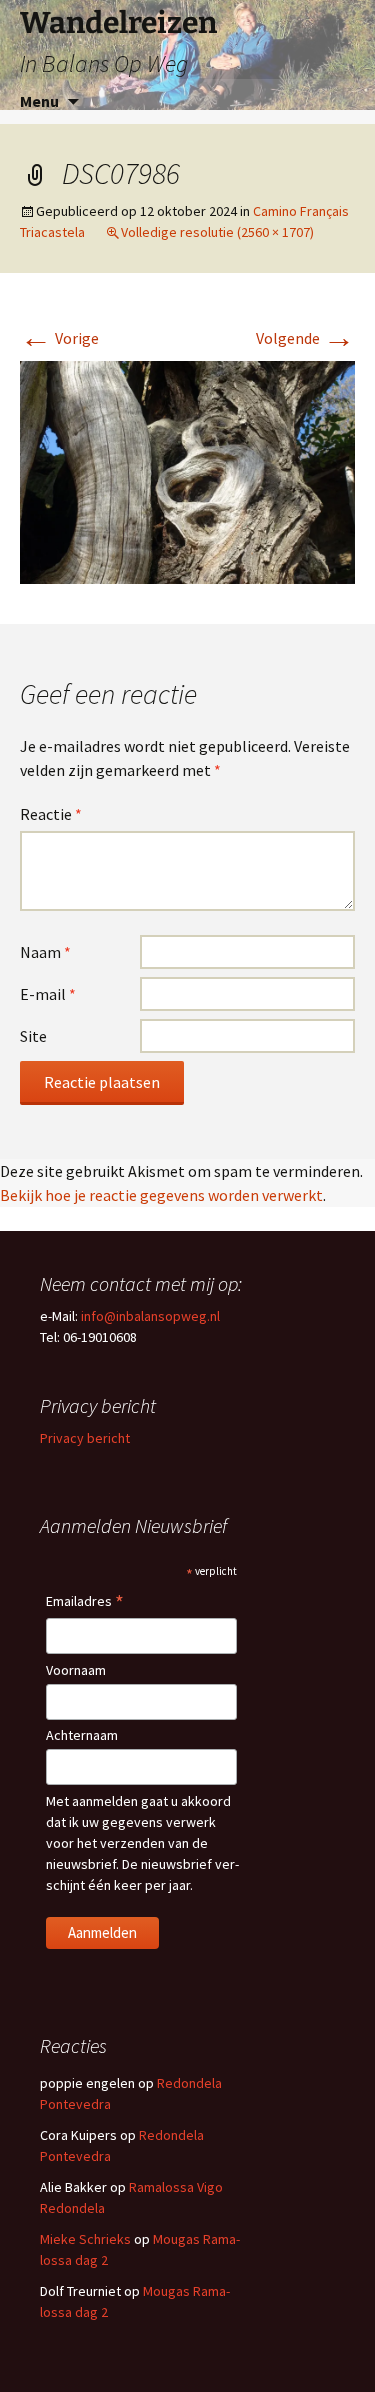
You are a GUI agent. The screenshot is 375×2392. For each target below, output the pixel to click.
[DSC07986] (187, 471)
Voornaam (76, 1670)
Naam (45, 952)
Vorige (59, 338)
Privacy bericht (85, 1438)
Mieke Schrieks (85, 2239)
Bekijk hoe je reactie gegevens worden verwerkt (161, 1195)
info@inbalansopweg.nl (150, 1316)
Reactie (51, 814)
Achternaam (82, 1735)
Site (33, 1036)
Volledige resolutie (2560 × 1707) (217, 232)
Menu (39, 101)
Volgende (305, 338)
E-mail (48, 994)
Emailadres (85, 1602)
